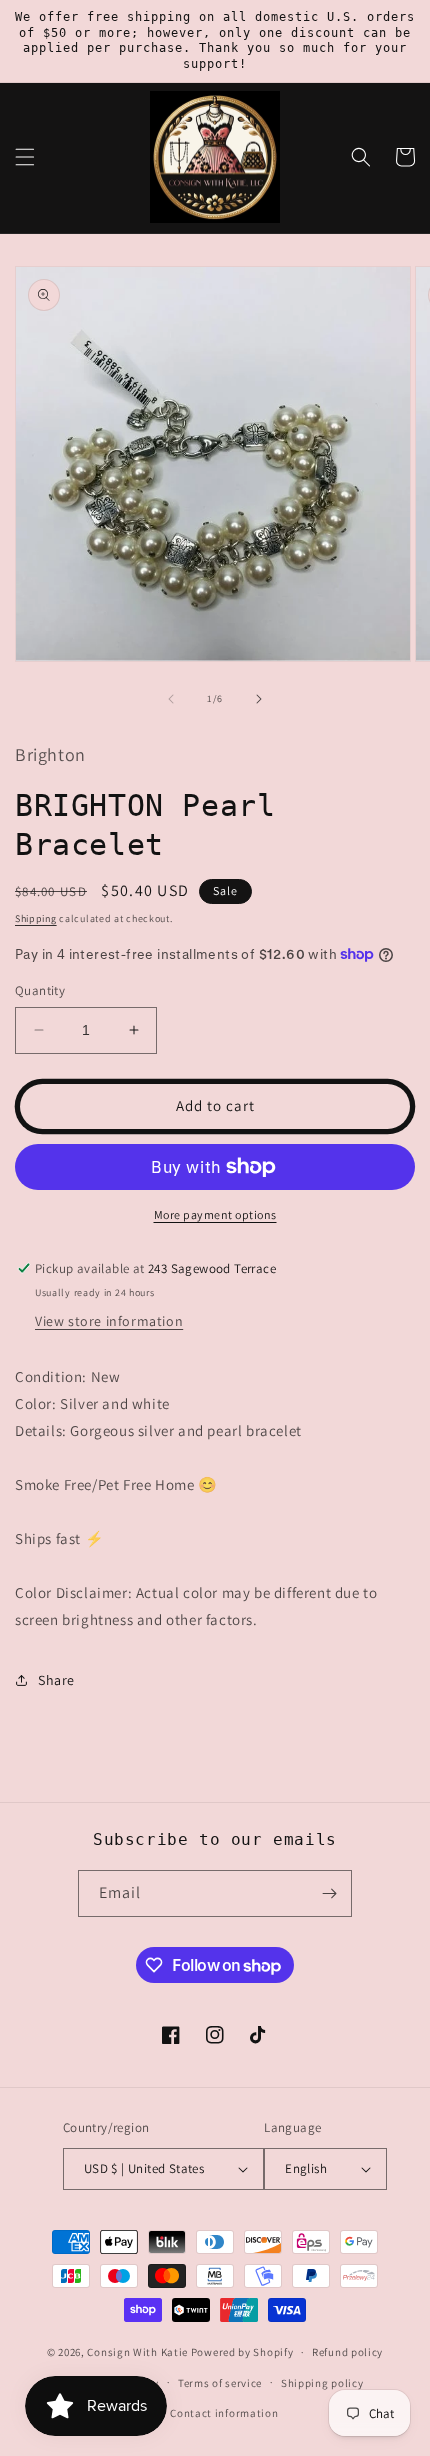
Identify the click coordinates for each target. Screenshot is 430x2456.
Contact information (224, 2413)
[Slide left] (171, 699)
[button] (25, 157)
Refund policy (347, 2352)
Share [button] (56, 1680)
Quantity (40, 990)
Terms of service (220, 2383)
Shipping (36, 918)
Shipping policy (322, 2383)
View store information (109, 1321)
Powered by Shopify (242, 2352)
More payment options (215, 1214)
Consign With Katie (137, 2352)
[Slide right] (259, 699)
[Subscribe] (329, 1893)
